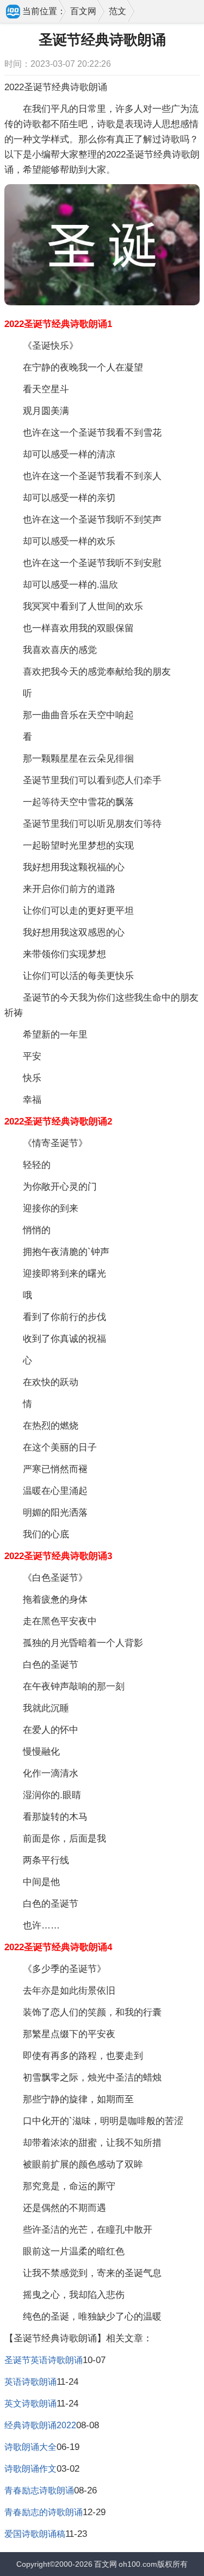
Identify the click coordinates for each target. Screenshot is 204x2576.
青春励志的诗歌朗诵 (44, 2512)
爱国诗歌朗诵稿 (35, 2534)
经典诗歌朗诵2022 (40, 2425)
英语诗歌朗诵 (30, 2382)
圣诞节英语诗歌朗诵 (44, 2360)
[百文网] (14, 12)
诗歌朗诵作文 (30, 2469)
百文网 (83, 11)
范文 (118, 11)
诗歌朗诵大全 (30, 2447)
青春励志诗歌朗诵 (39, 2490)
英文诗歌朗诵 (30, 2404)
